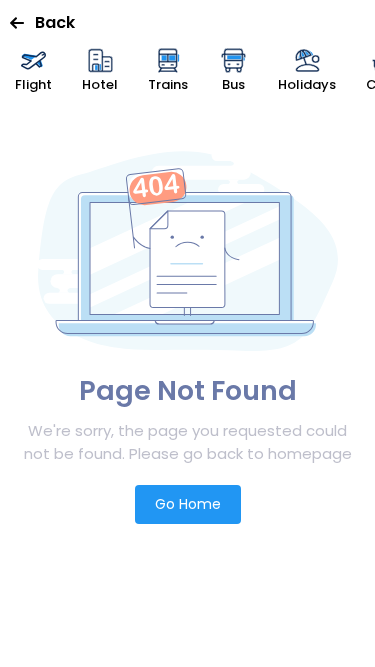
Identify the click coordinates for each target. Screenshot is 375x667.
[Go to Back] (22, 23)
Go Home (188, 504)
